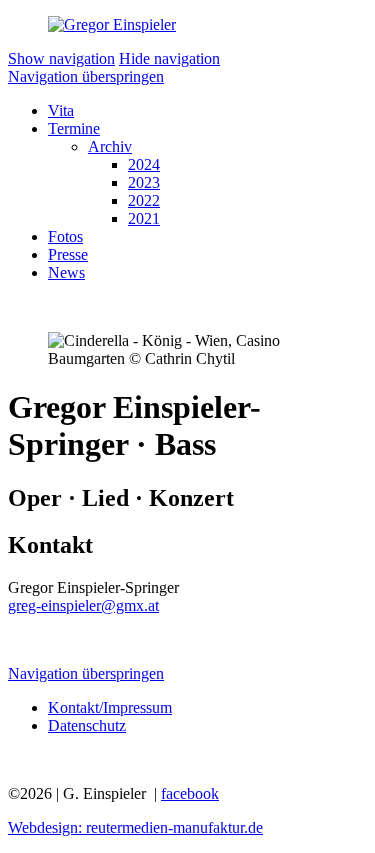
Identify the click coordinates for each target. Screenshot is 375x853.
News (66, 272)
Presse (68, 254)
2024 (144, 164)
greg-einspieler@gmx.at (83, 605)
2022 (144, 200)
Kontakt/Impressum (110, 707)
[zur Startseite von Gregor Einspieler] (112, 24)
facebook (190, 793)
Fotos (65, 236)
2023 (144, 182)
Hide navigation (169, 58)
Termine (74, 128)
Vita (61, 110)
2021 (144, 218)
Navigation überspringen (86, 76)
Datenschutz (87, 725)
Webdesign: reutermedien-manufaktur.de (135, 827)
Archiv (110, 146)
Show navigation (61, 58)
